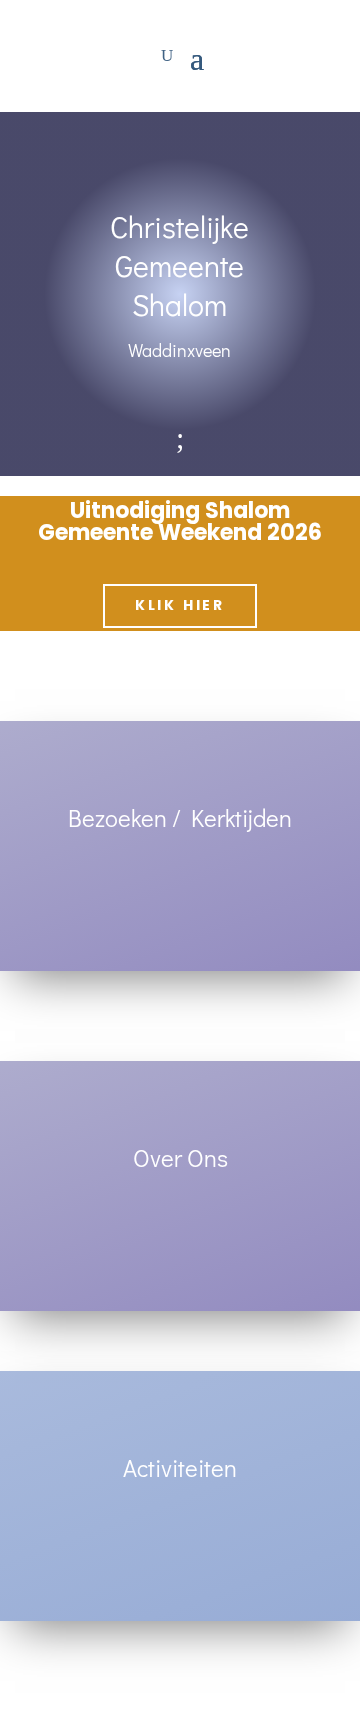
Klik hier (180, 605)
